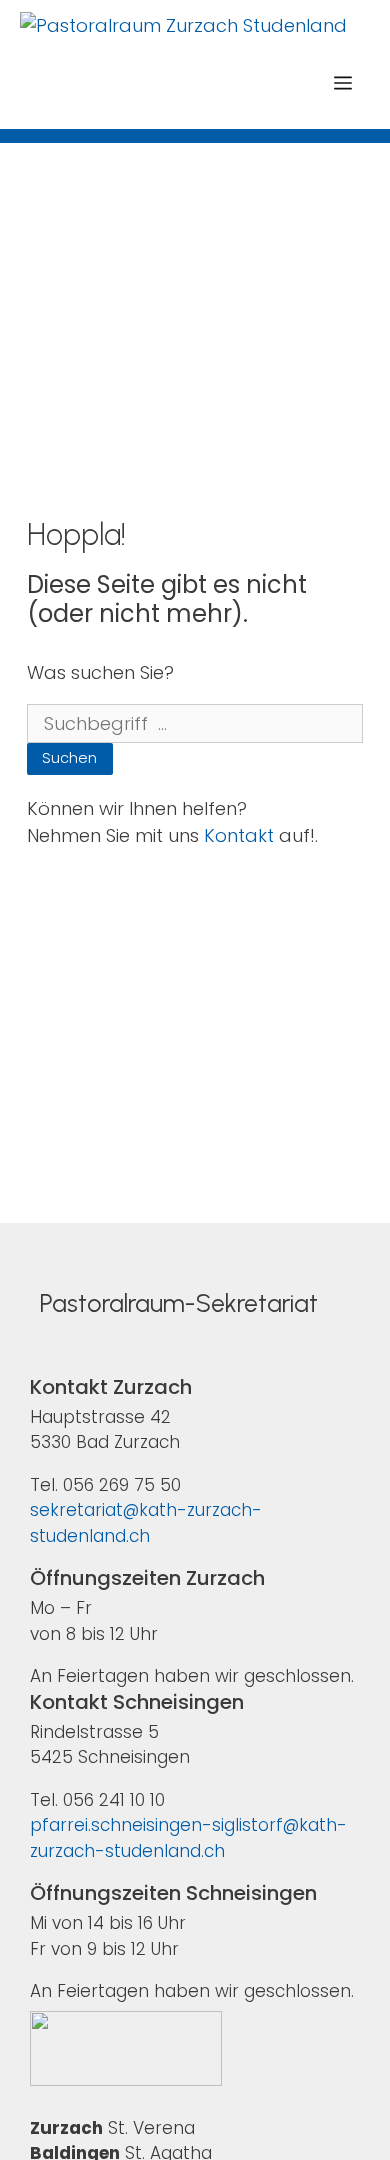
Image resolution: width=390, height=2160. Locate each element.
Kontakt (239, 835)
